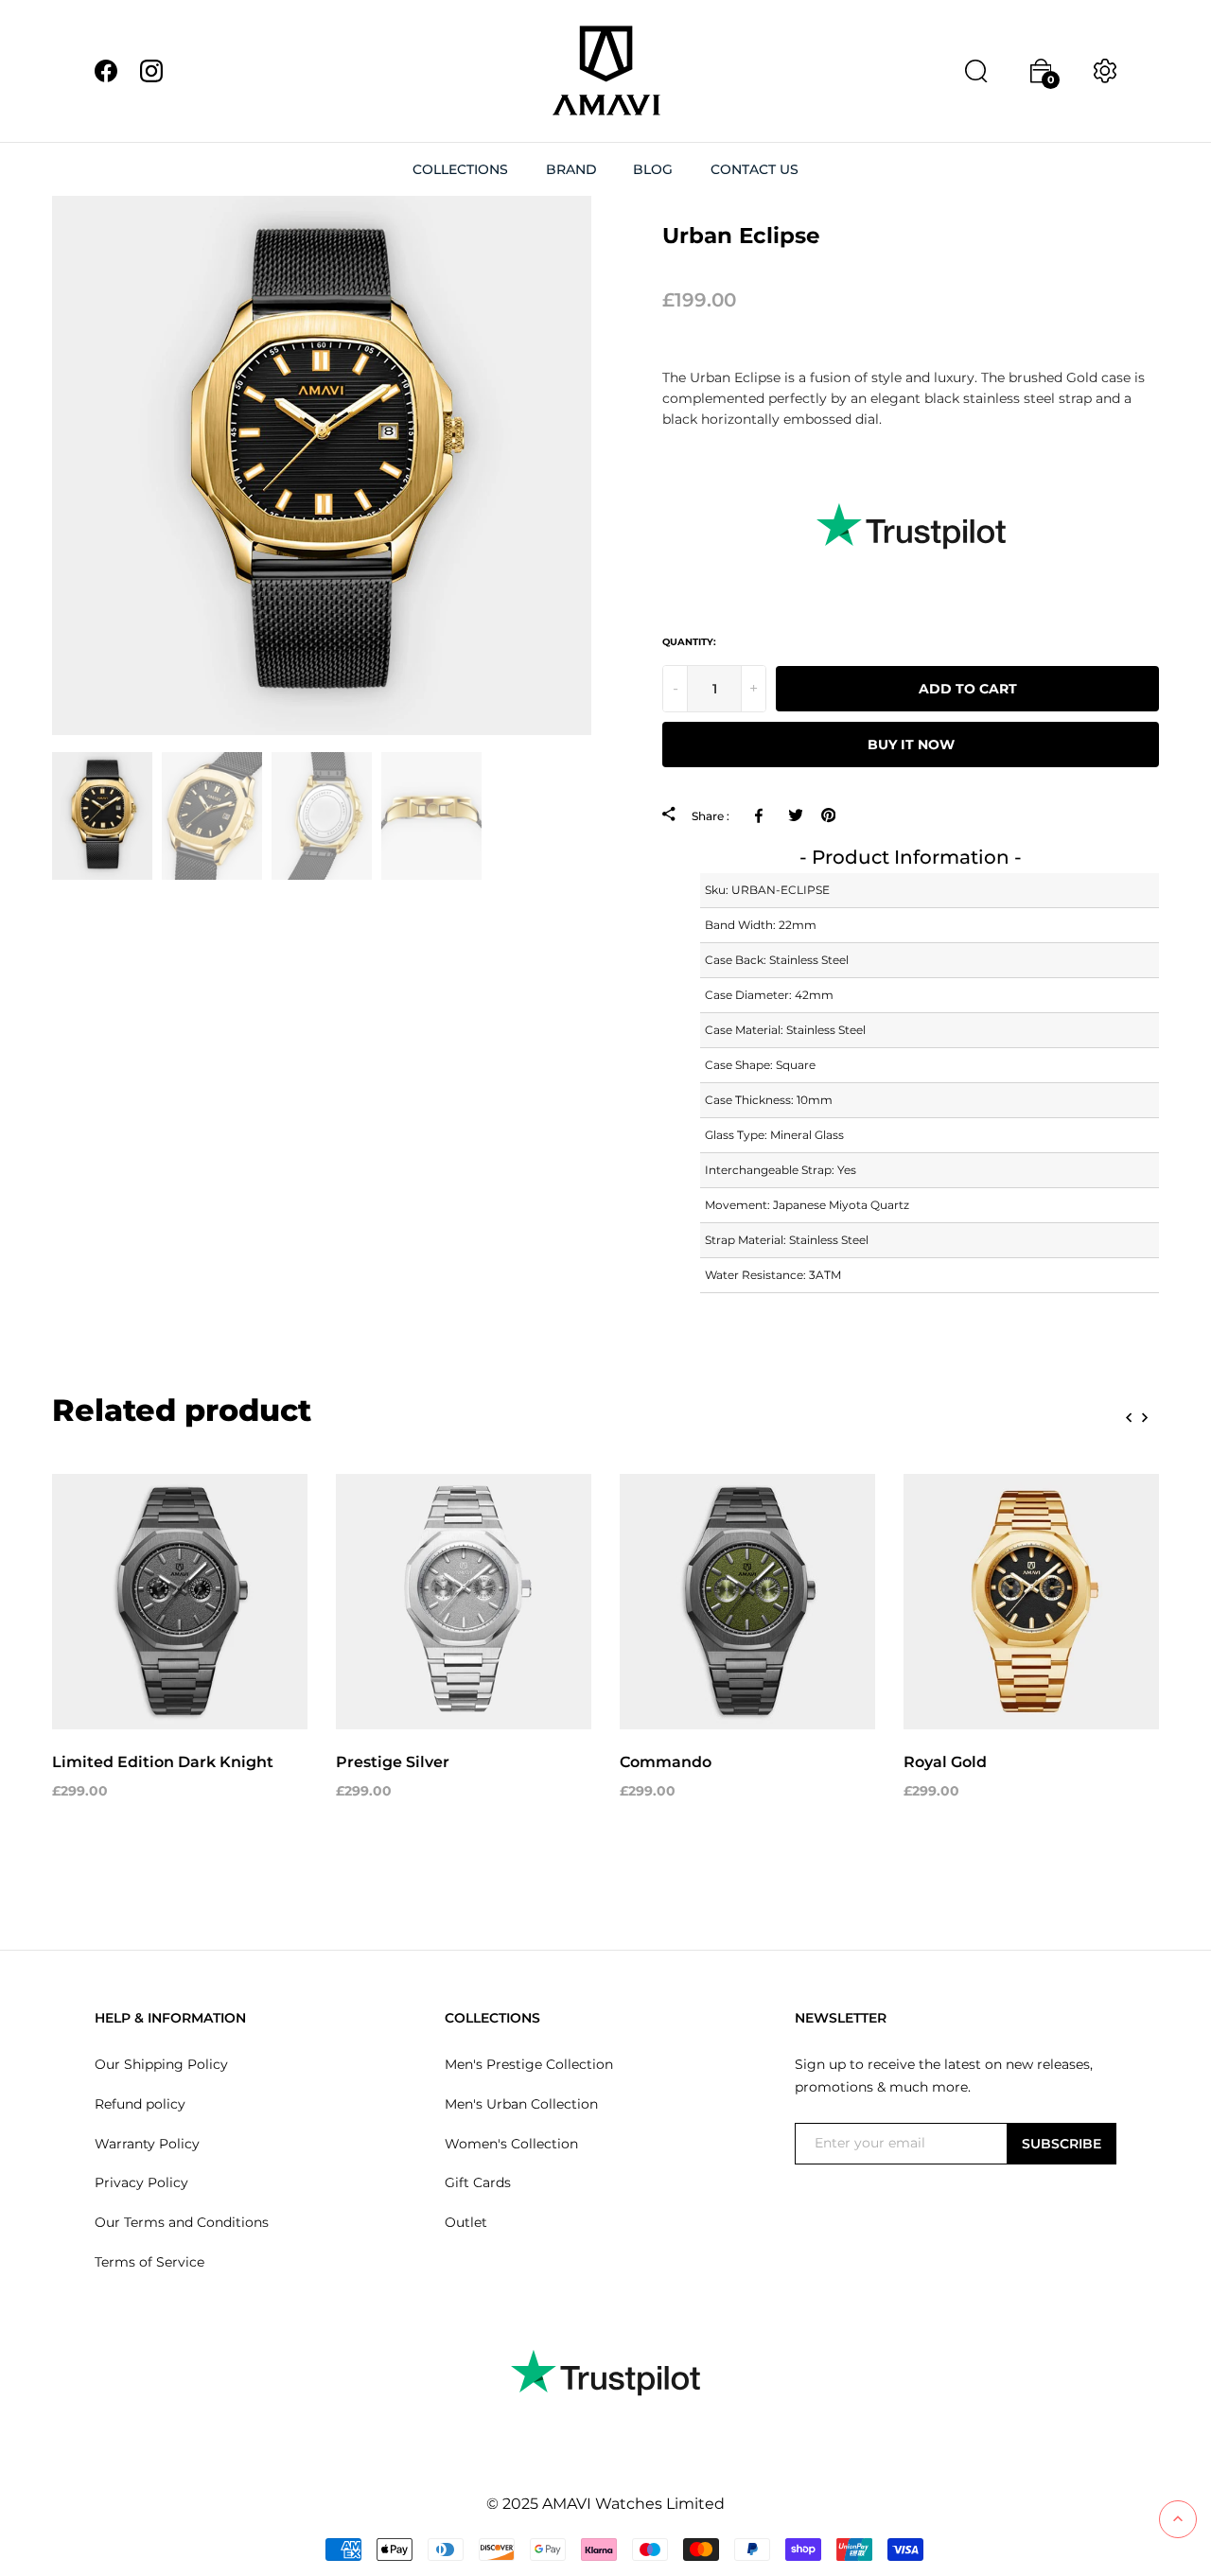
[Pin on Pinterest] (828, 815)
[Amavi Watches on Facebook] (106, 70)
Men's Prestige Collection (529, 2064)
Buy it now (911, 745)
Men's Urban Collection (521, 2104)
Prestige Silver (393, 1762)
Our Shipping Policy (161, 2064)
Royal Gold (945, 1762)
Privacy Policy (141, 2182)
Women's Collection (511, 2144)
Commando (666, 1762)
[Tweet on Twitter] (795, 815)
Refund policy (140, 2104)
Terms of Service (149, 2262)
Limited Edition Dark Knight (163, 1762)
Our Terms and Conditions (182, 2222)
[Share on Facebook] (762, 815)
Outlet (466, 2222)
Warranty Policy (147, 2144)
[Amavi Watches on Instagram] (151, 70)
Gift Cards (478, 2182)
